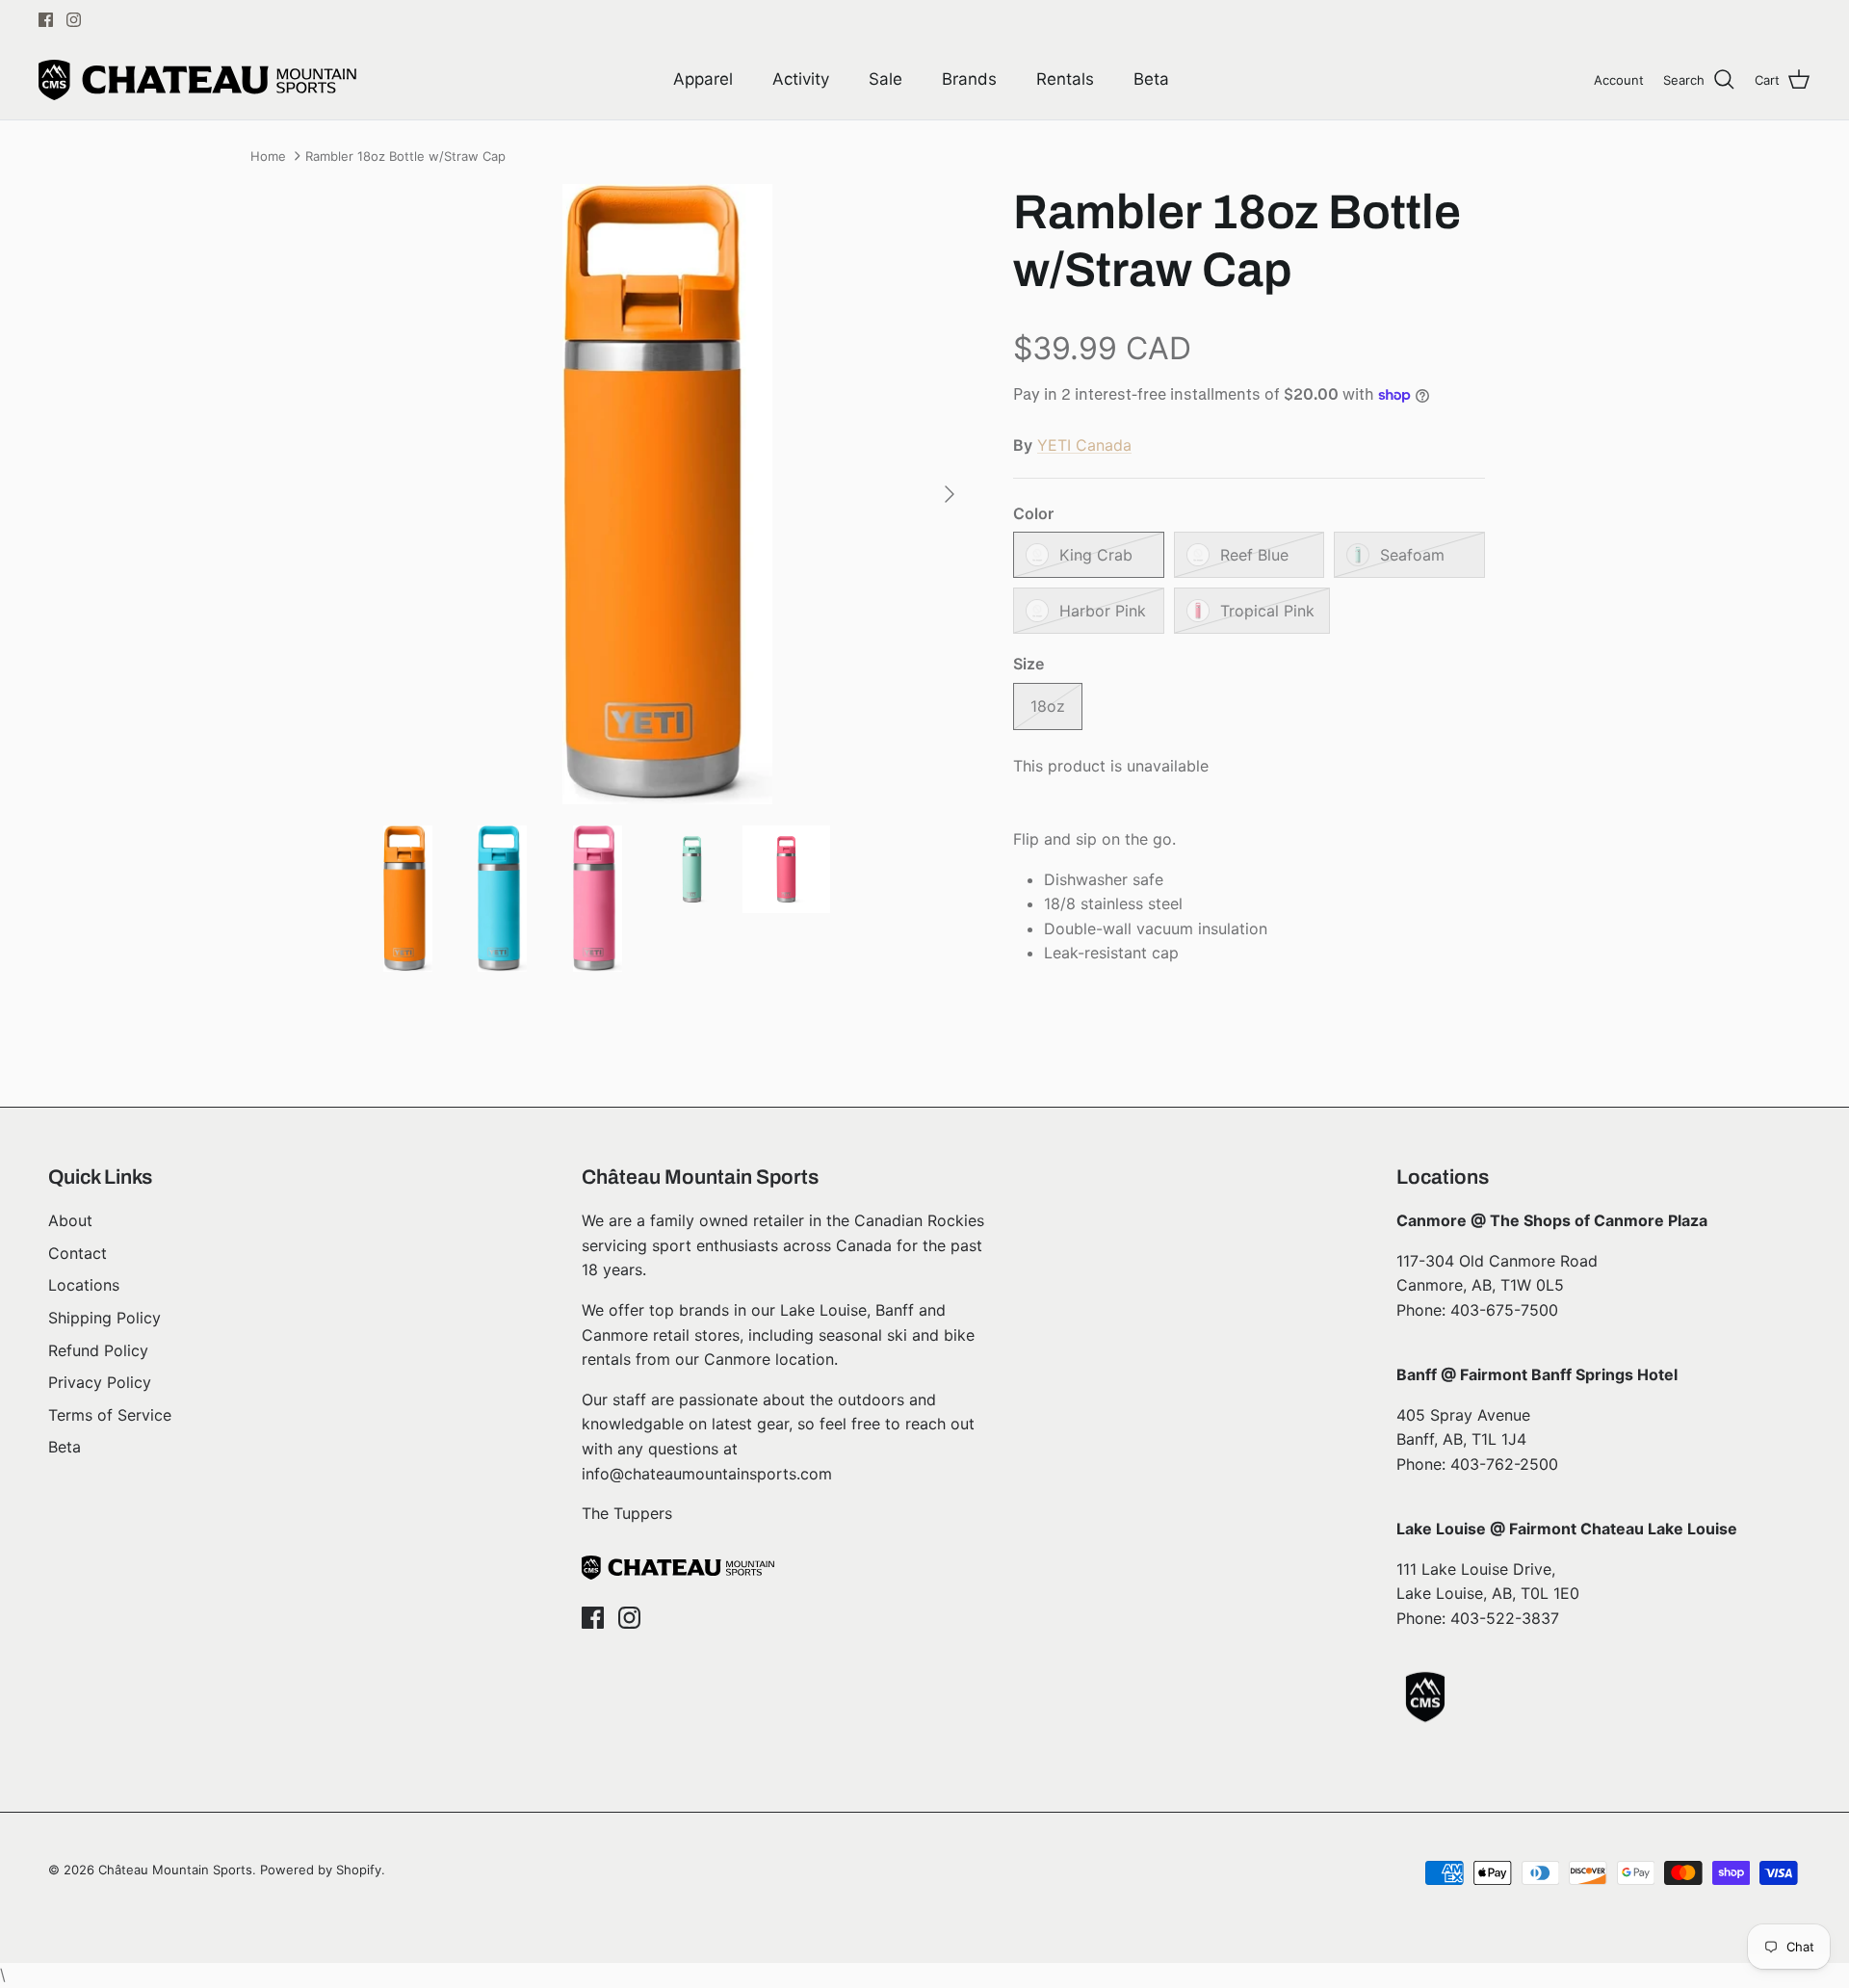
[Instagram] (74, 20)
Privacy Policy (100, 1382)
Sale (885, 79)
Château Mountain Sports (175, 1870)
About (70, 1220)
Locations (84, 1285)
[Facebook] (46, 20)
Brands (969, 79)
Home (268, 156)
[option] (667, 494)
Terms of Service (110, 1415)
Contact (78, 1253)
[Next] (950, 494)
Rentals (1065, 79)
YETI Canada (1084, 445)
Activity (801, 79)
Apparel (703, 79)
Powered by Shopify (321, 1870)
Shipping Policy (104, 1318)
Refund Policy (98, 1350)
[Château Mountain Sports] (197, 80)
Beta (1151, 79)
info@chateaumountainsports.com (707, 1474)
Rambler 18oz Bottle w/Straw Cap (405, 156)
